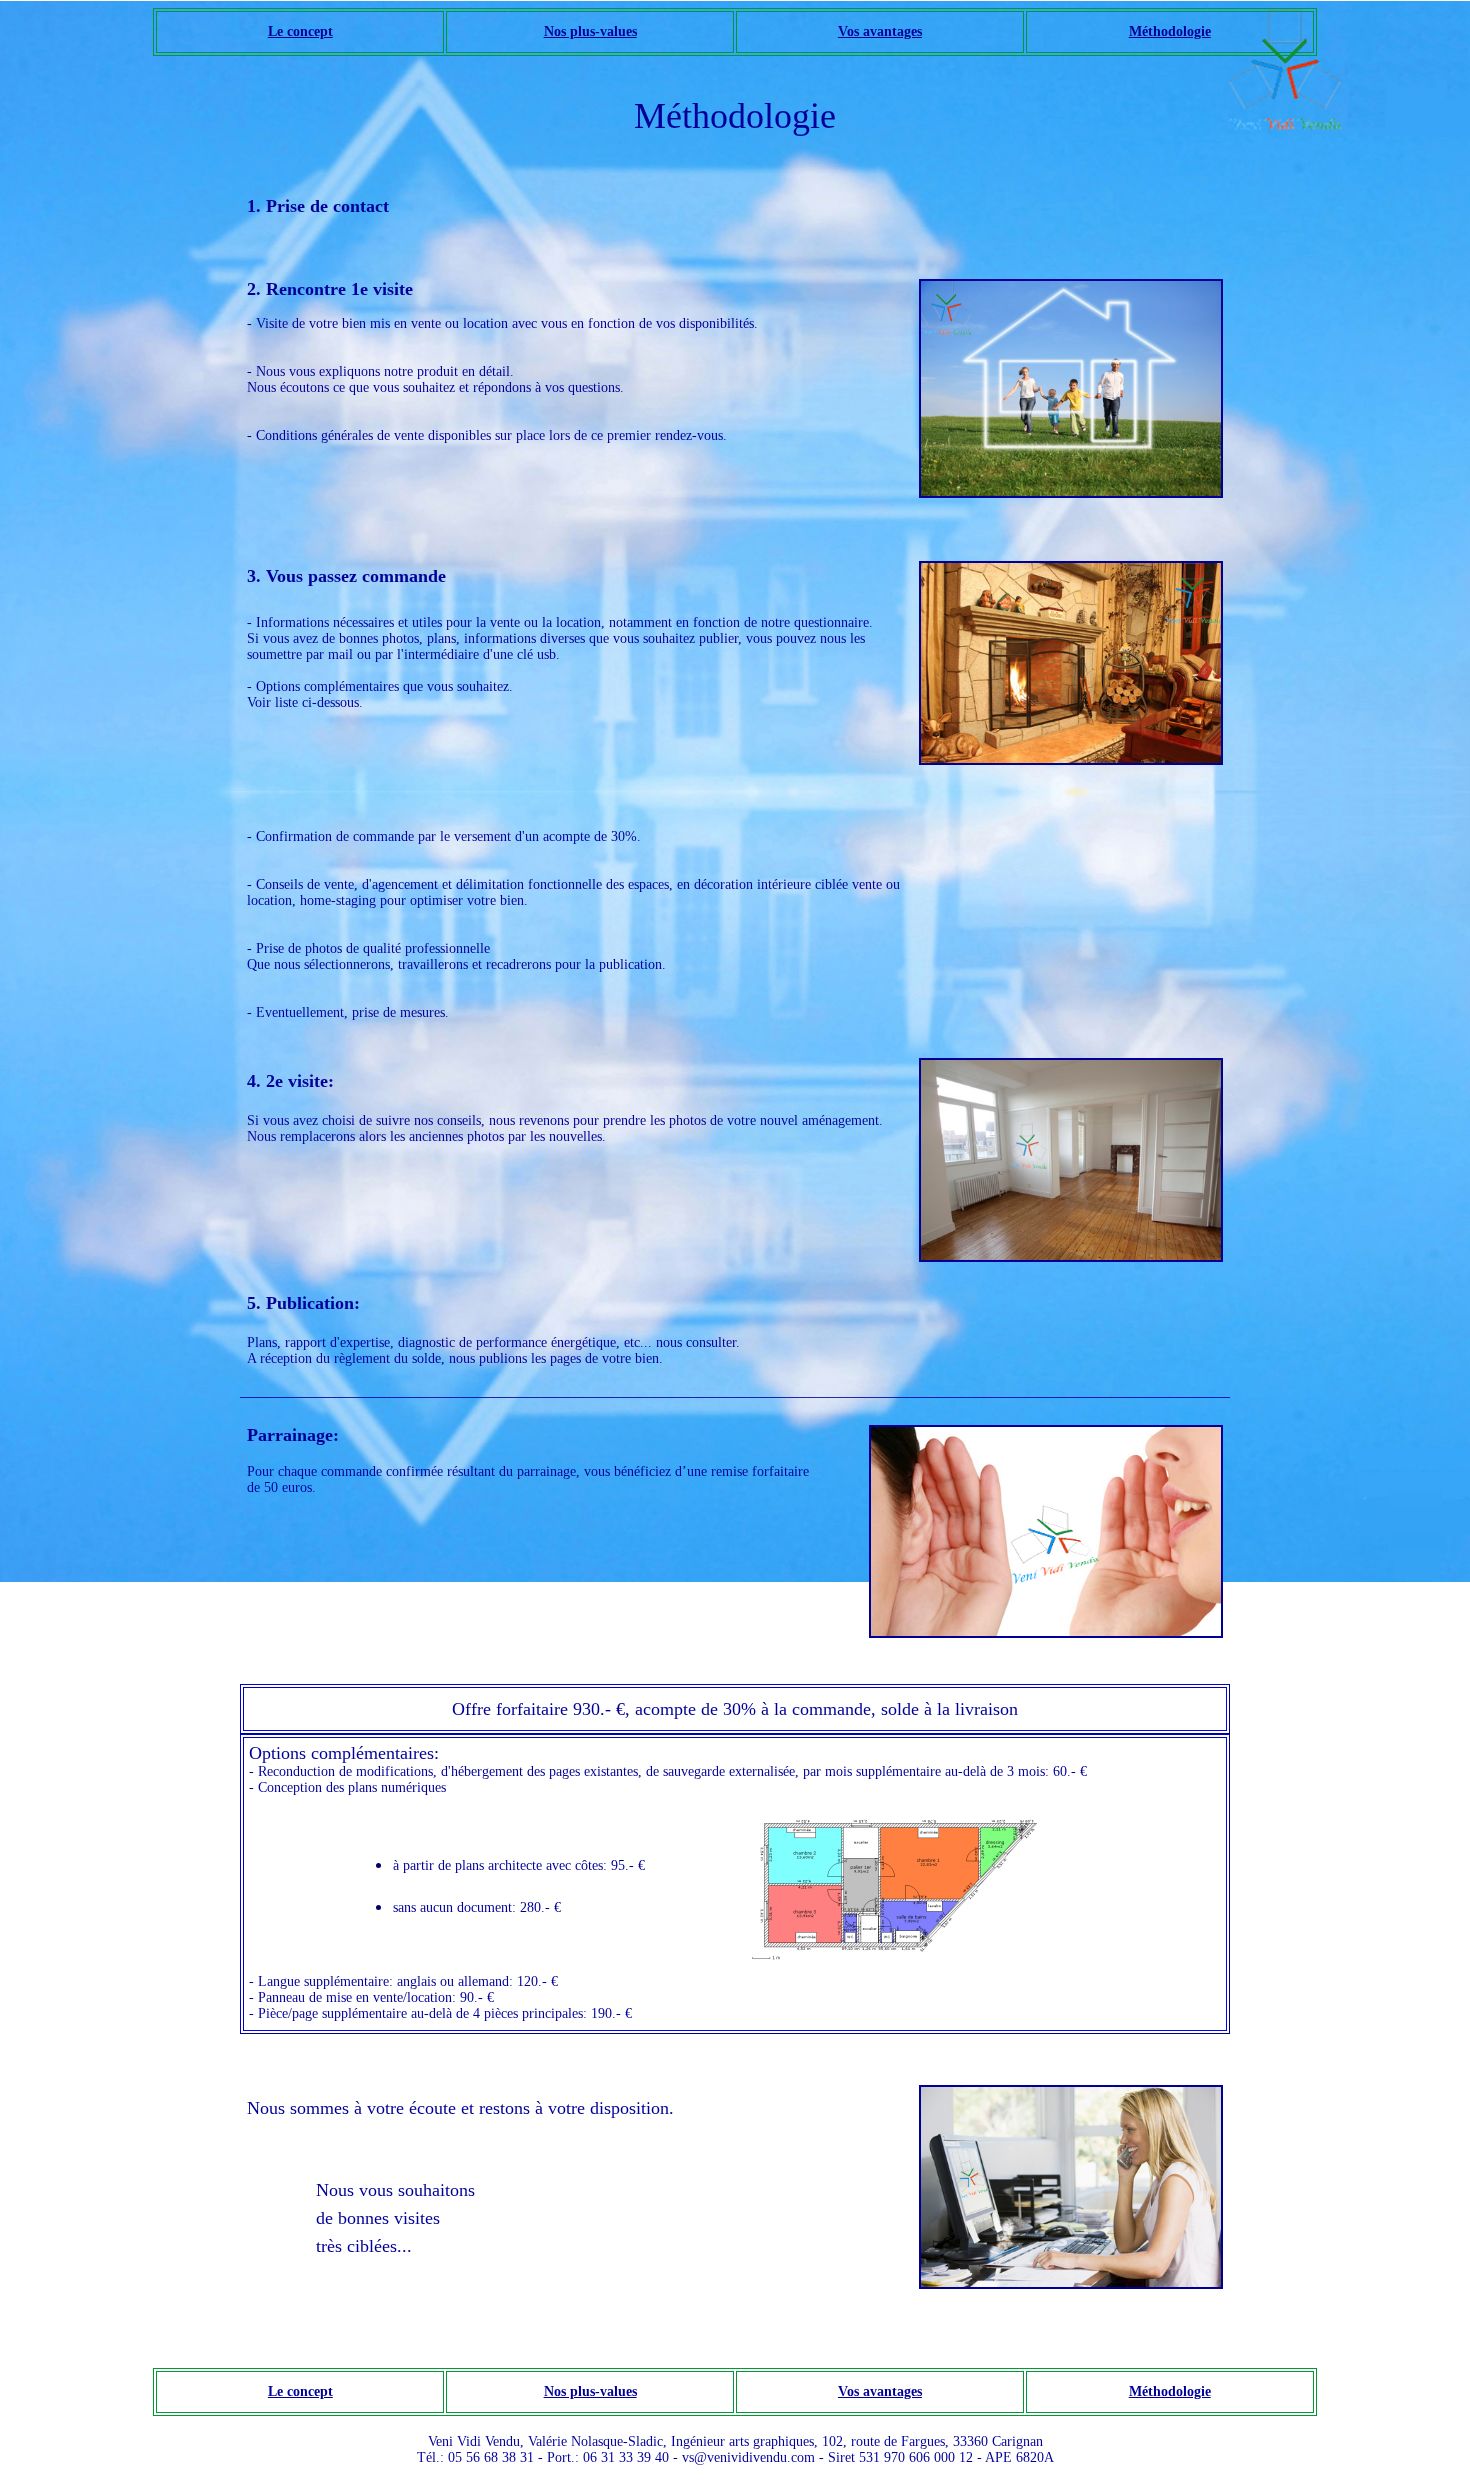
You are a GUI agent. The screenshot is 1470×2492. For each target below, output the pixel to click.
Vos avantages (880, 31)
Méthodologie (1170, 31)
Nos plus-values (590, 31)
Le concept (300, 31)
